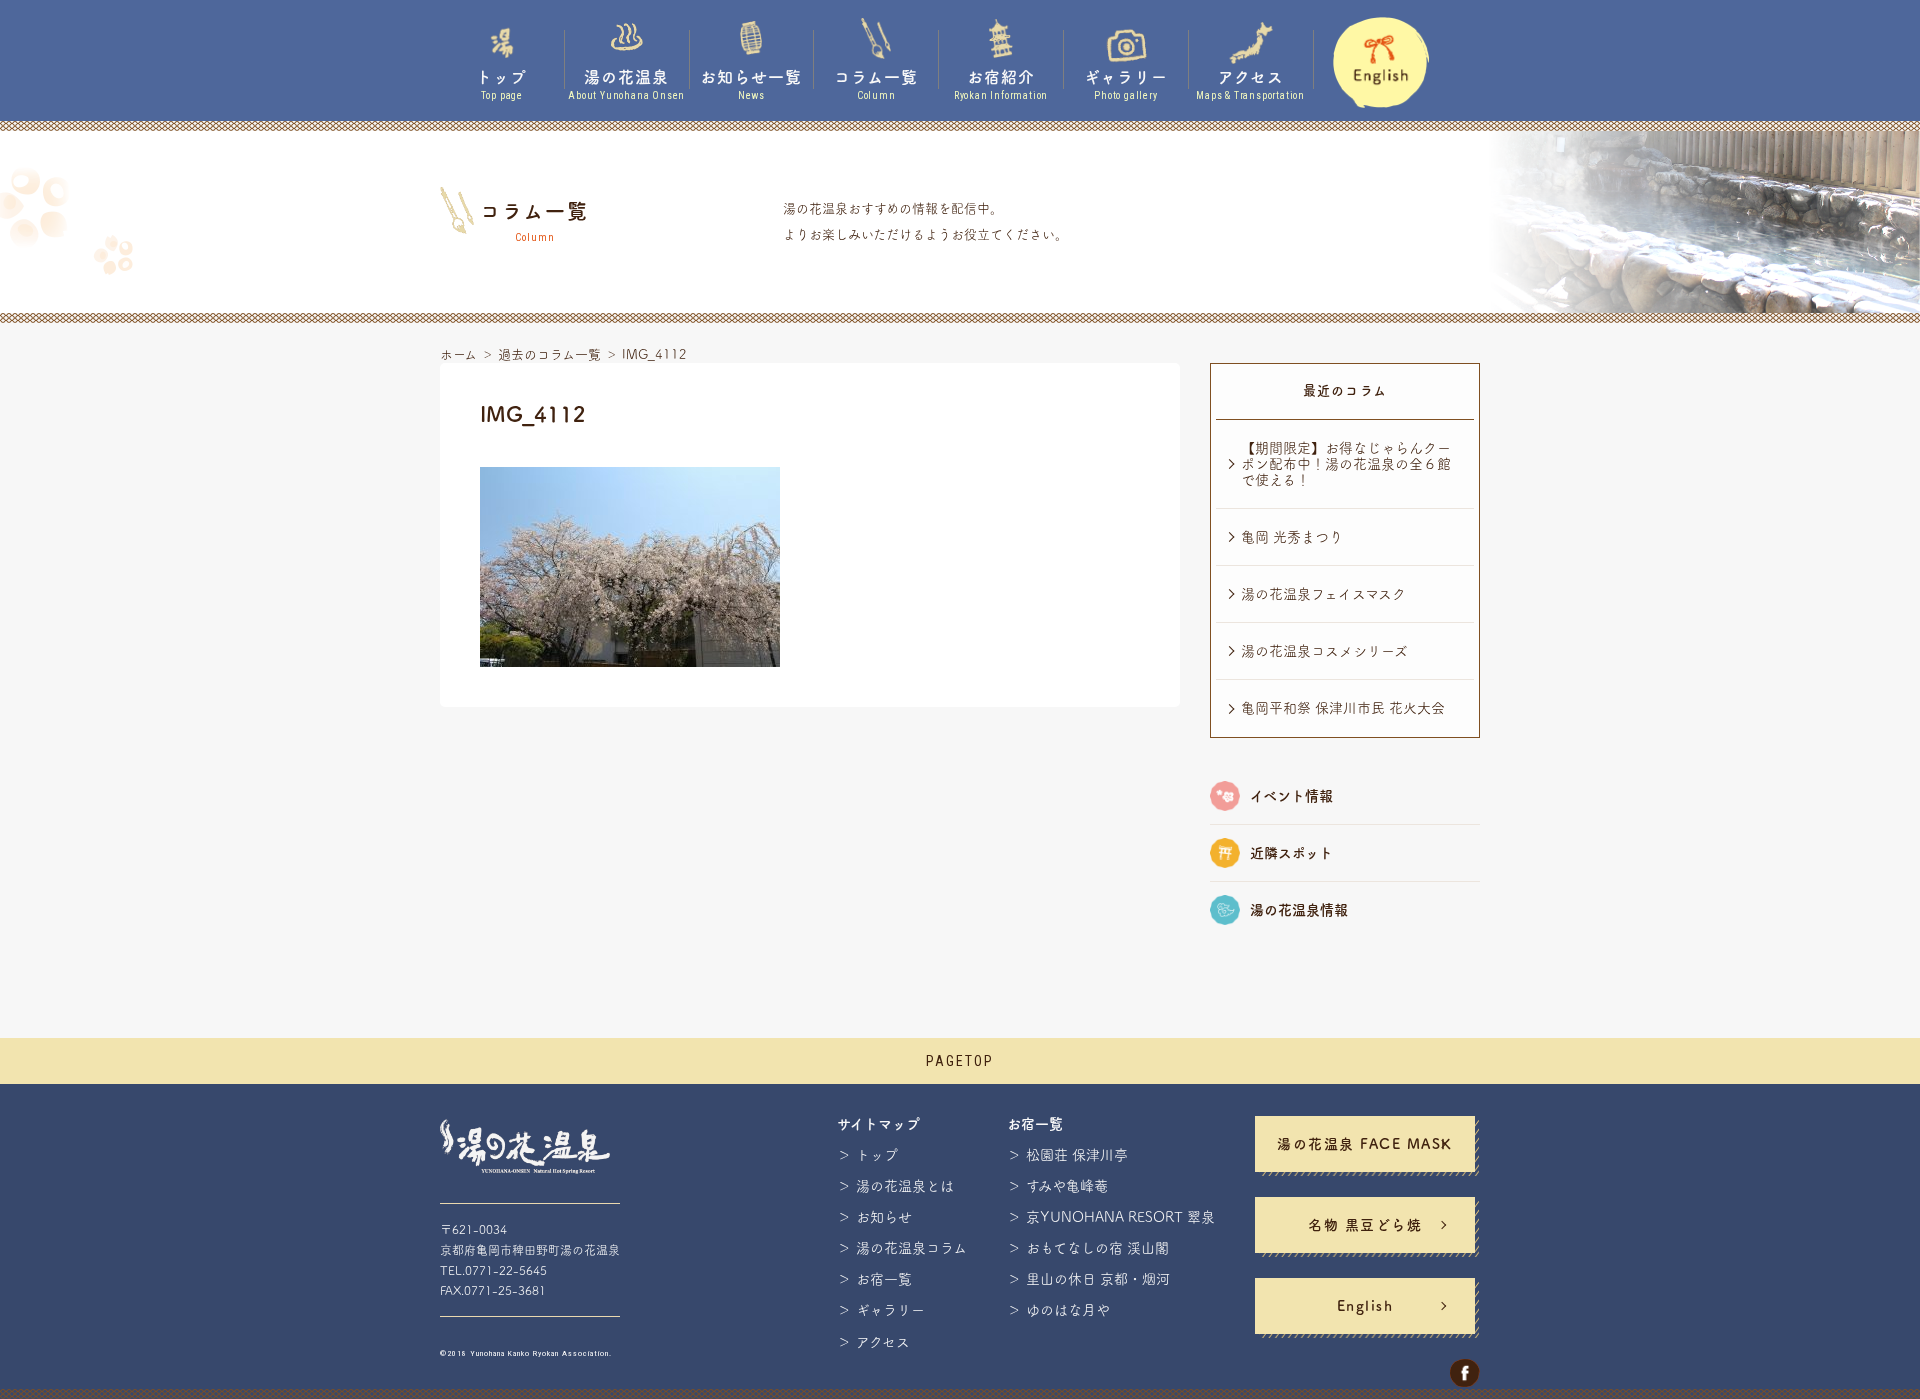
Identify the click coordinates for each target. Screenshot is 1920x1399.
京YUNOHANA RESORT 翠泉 (1120, 1217)
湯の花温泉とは (905, 1186)
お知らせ (884, 1217)
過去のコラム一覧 (549, 354)
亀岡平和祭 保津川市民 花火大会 (1343, 708)
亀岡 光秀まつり (1292, 537)
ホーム (458, 354)
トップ (877, 1155)
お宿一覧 (884, 1279)
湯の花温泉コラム (911, 1248)
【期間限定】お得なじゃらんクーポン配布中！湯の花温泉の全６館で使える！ (1346, 464)
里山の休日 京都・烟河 (1098, 1279)
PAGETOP (960, 1061)
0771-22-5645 (506, 1270)
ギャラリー (890, 1310)
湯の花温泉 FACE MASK (1365, 1144)
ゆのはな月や (1068, 1310)
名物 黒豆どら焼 (1365, 1225)
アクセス (883, 1342)
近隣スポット (1291, 853)
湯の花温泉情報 (1299, 910)
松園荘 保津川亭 (1077, 1155)
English (1365, 1306)
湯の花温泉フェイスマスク (1323, 594)
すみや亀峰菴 (1067, 1186)
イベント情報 (1291, 796)
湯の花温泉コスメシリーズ (1324, 651)
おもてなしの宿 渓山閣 (1097, 1248)
